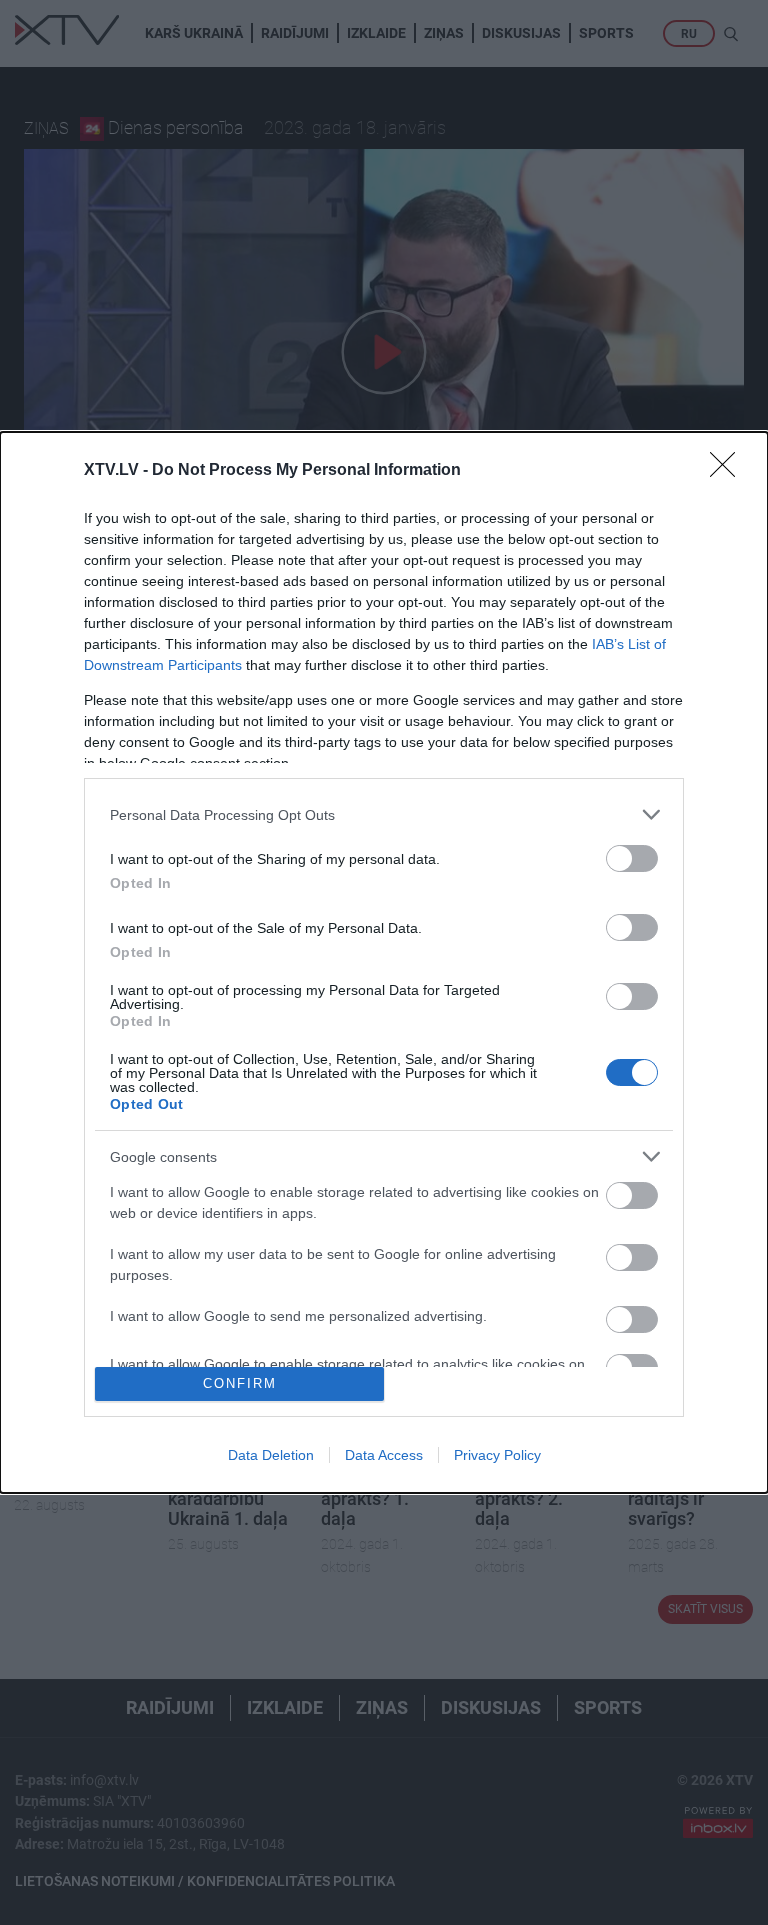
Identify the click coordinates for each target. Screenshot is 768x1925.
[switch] (632, 858)
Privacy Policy (497, 1455)
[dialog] (384, 962)
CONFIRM (240, 1383)
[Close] (729, 471)
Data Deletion (271, 1455)
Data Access (384, 1455)
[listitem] (384, 814)
